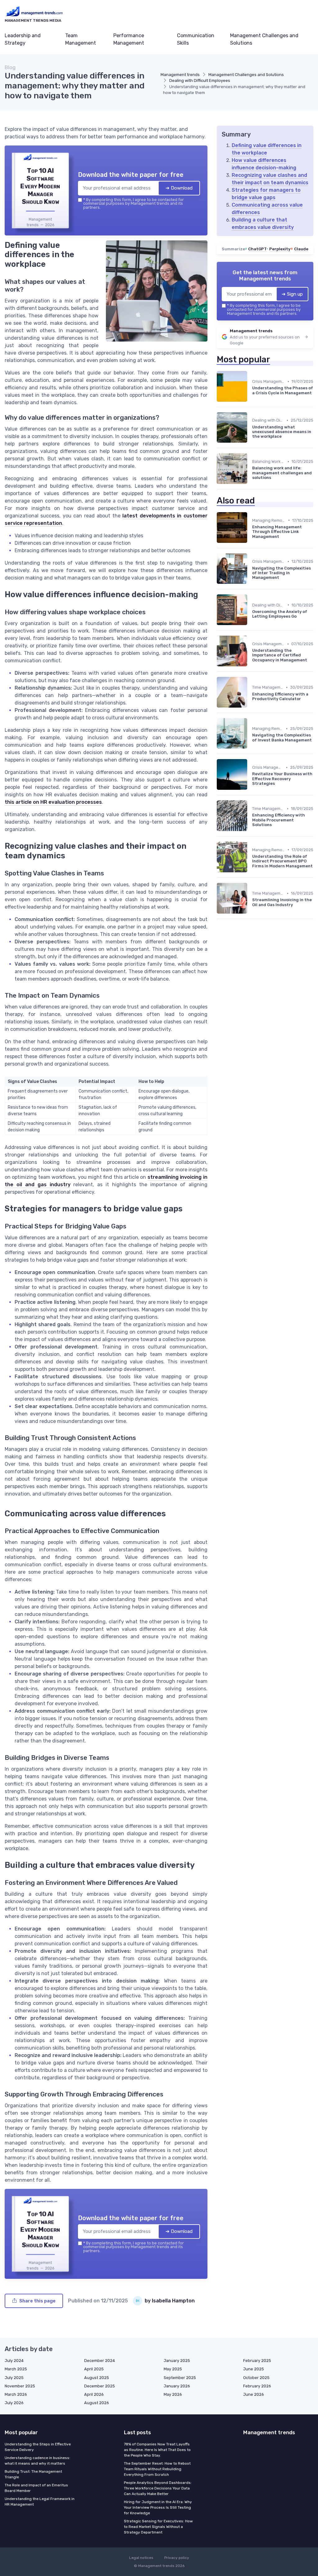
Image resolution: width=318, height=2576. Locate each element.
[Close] (271, 1242)
